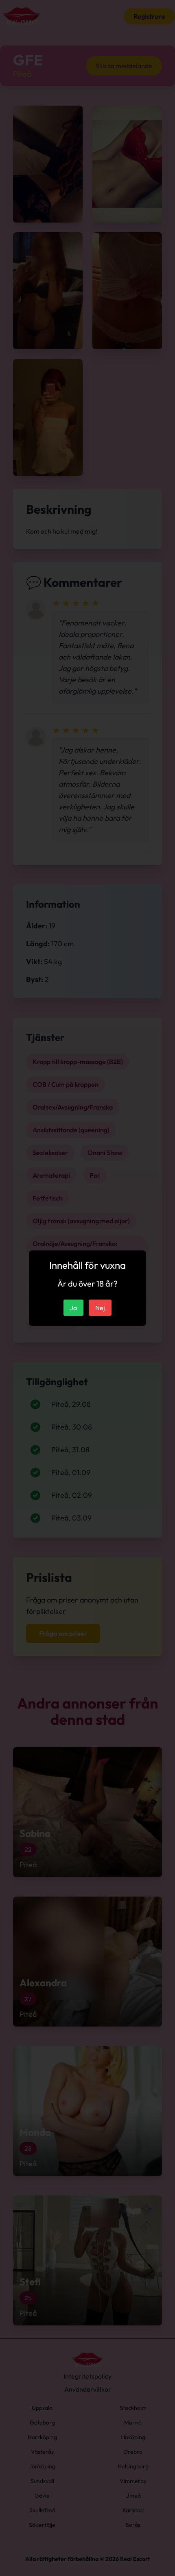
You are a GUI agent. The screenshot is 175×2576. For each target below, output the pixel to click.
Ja (73, 1308)
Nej (100, 1308)
